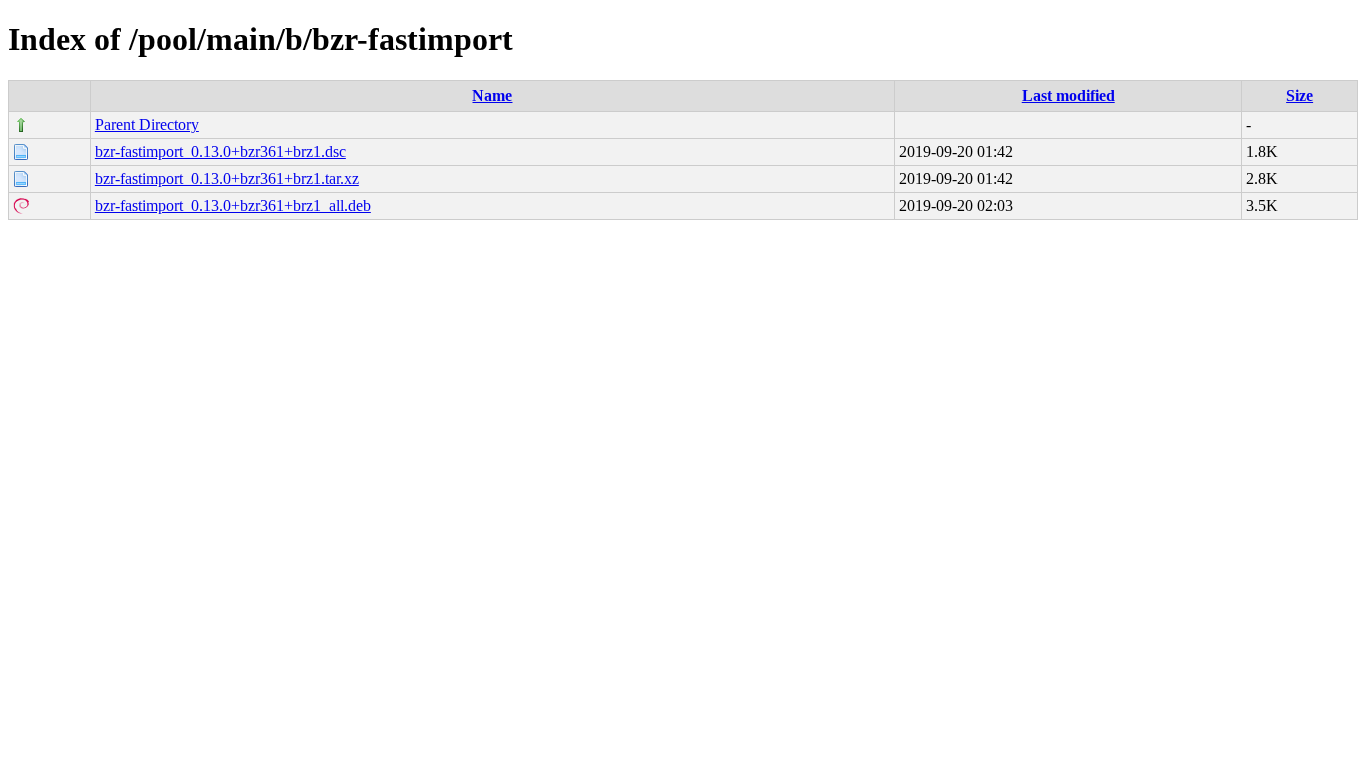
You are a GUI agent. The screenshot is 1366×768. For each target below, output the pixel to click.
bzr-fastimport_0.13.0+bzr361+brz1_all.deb (233, 205)
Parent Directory (147, 124)
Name (492, 95)
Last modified (1068, 95)
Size (1299, 95)
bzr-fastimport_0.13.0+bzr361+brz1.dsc (220, 151)
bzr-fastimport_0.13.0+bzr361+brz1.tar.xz (227, 178)
